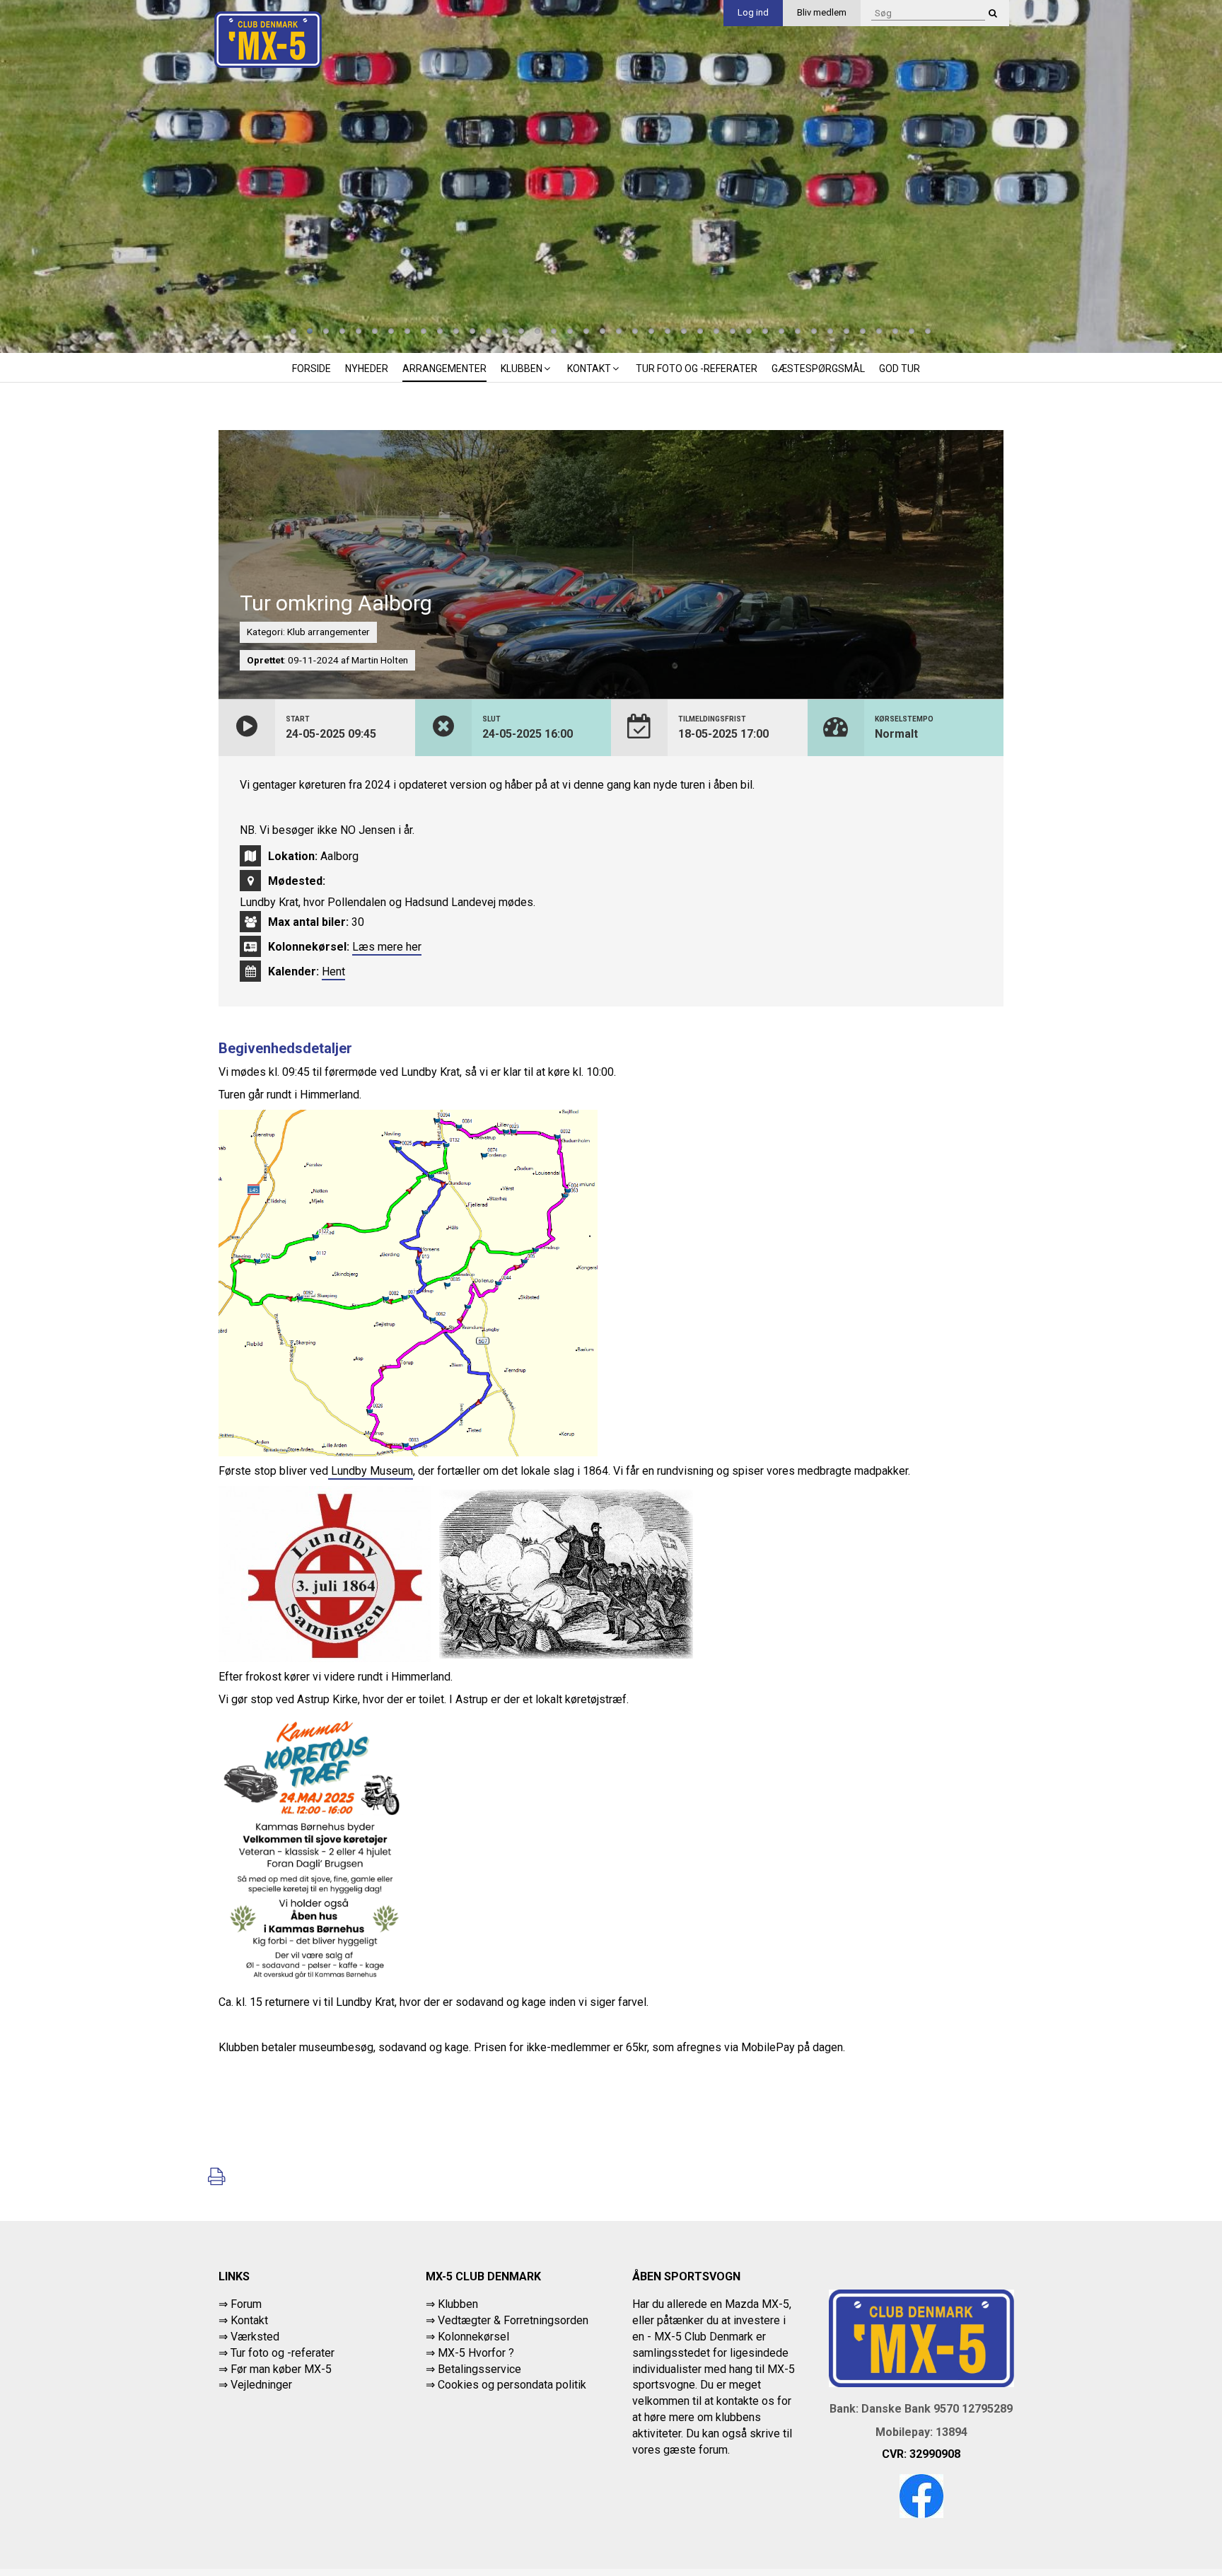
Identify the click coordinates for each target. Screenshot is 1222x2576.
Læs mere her (387, 947)
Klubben (522, 369)
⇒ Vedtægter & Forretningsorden (507, 2320)
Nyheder (367, 369)
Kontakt (589, 369)
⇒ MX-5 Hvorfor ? (470, 2353)
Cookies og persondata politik (512, 2385)
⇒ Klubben (452, 2304)
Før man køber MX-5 (281, 2369)
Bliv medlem (822, 12)
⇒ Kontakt (243, 2320)
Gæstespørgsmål (818, 369)
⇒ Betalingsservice (473, 2369)
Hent (333, 971)
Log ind (753, 12)
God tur (900, 369)
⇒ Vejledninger (255, 2385)
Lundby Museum (371, 1471)
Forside (312, 369)
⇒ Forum (240, 2304)
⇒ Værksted (249, 2337)
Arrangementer (444, 369)
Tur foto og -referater (697, 369)
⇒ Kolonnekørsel (467, 2337)
